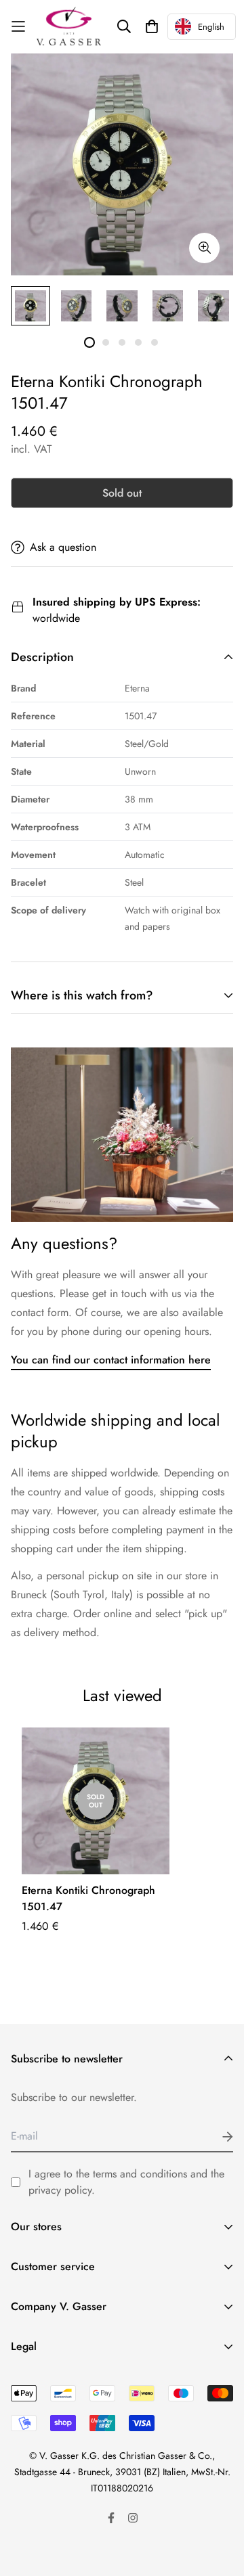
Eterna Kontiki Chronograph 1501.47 (88, 1898)
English (211, 27)
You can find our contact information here (111, 1360)
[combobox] (202, 27)
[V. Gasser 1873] (69, 27)
